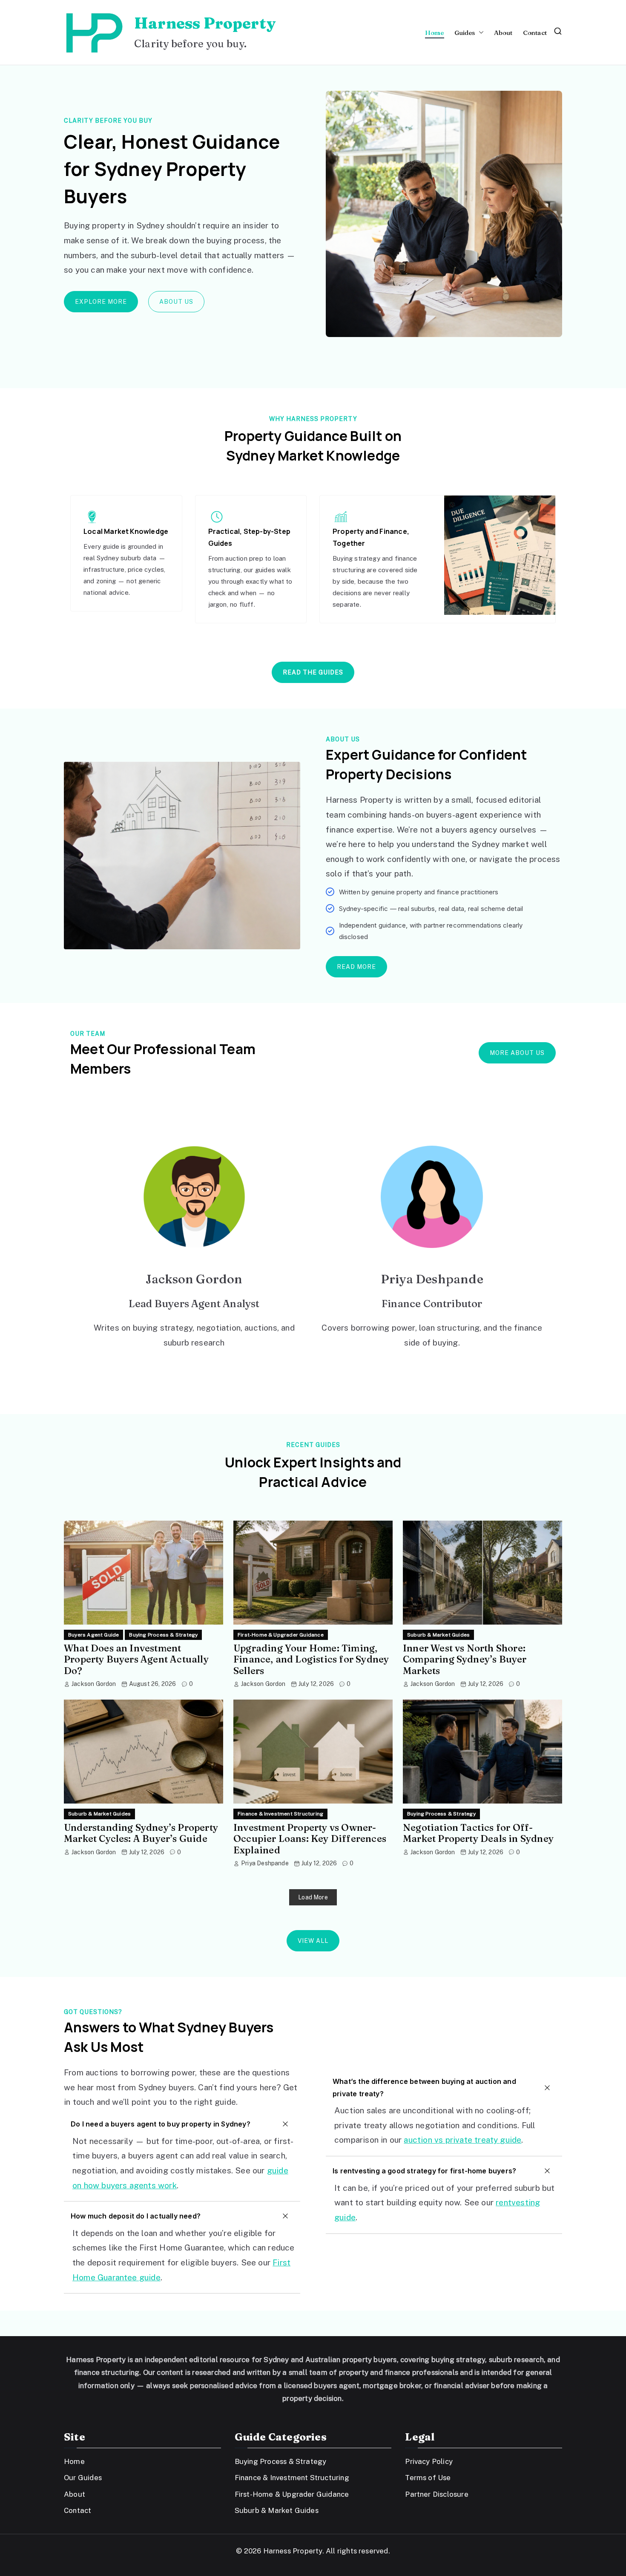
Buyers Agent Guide (93, 1635)
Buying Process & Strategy (163, 1635)
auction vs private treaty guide (462, 2140)
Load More (313, 1897)
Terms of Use (428, 2478)
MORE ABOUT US (517, 1053)
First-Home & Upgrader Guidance (281, 1635)
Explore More (101, 302)
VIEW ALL (313, 1941)
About (503, 33)
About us (176, 302)
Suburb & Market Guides (438, 1635)
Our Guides (83, 2478)
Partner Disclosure (436, 2494)
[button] (480, 33)
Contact (535, 33)
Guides (465, 33)
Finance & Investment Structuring (280, 1814)
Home (435, 33)
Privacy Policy (429, 2461)
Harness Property (205, 23)
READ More (356, 967)
